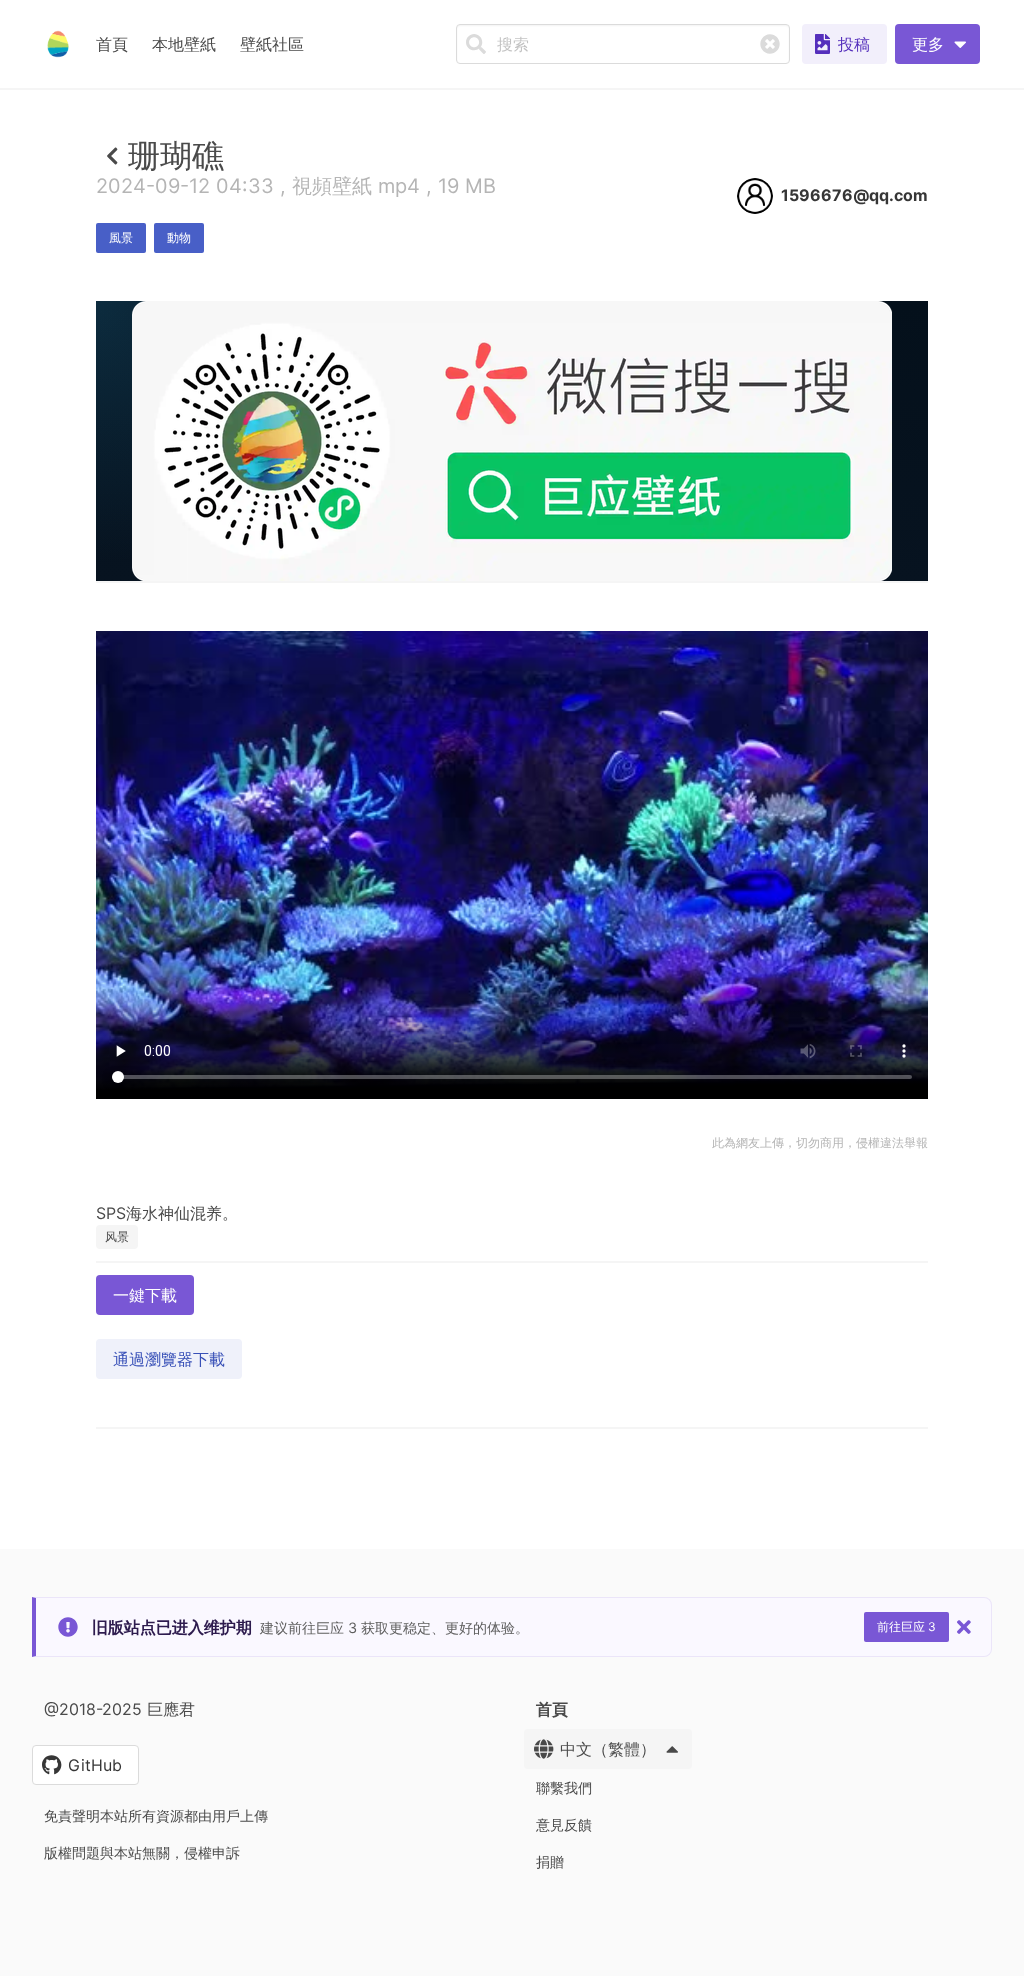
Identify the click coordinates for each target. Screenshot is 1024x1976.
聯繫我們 (564, 1787)
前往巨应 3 (906, 1626)
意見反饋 (564, 1824)
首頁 (112, 44)
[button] (937, 44)
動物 (179, 237)
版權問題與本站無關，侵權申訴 (142, 1852)
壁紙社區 (272, 44)
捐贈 (550, 1861)
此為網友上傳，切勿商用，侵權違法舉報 (820, 1142)
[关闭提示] (964, 1627)
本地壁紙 (184, 44)
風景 (121, 237)
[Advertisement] (512, 727)
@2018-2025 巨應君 (119, 1709)
